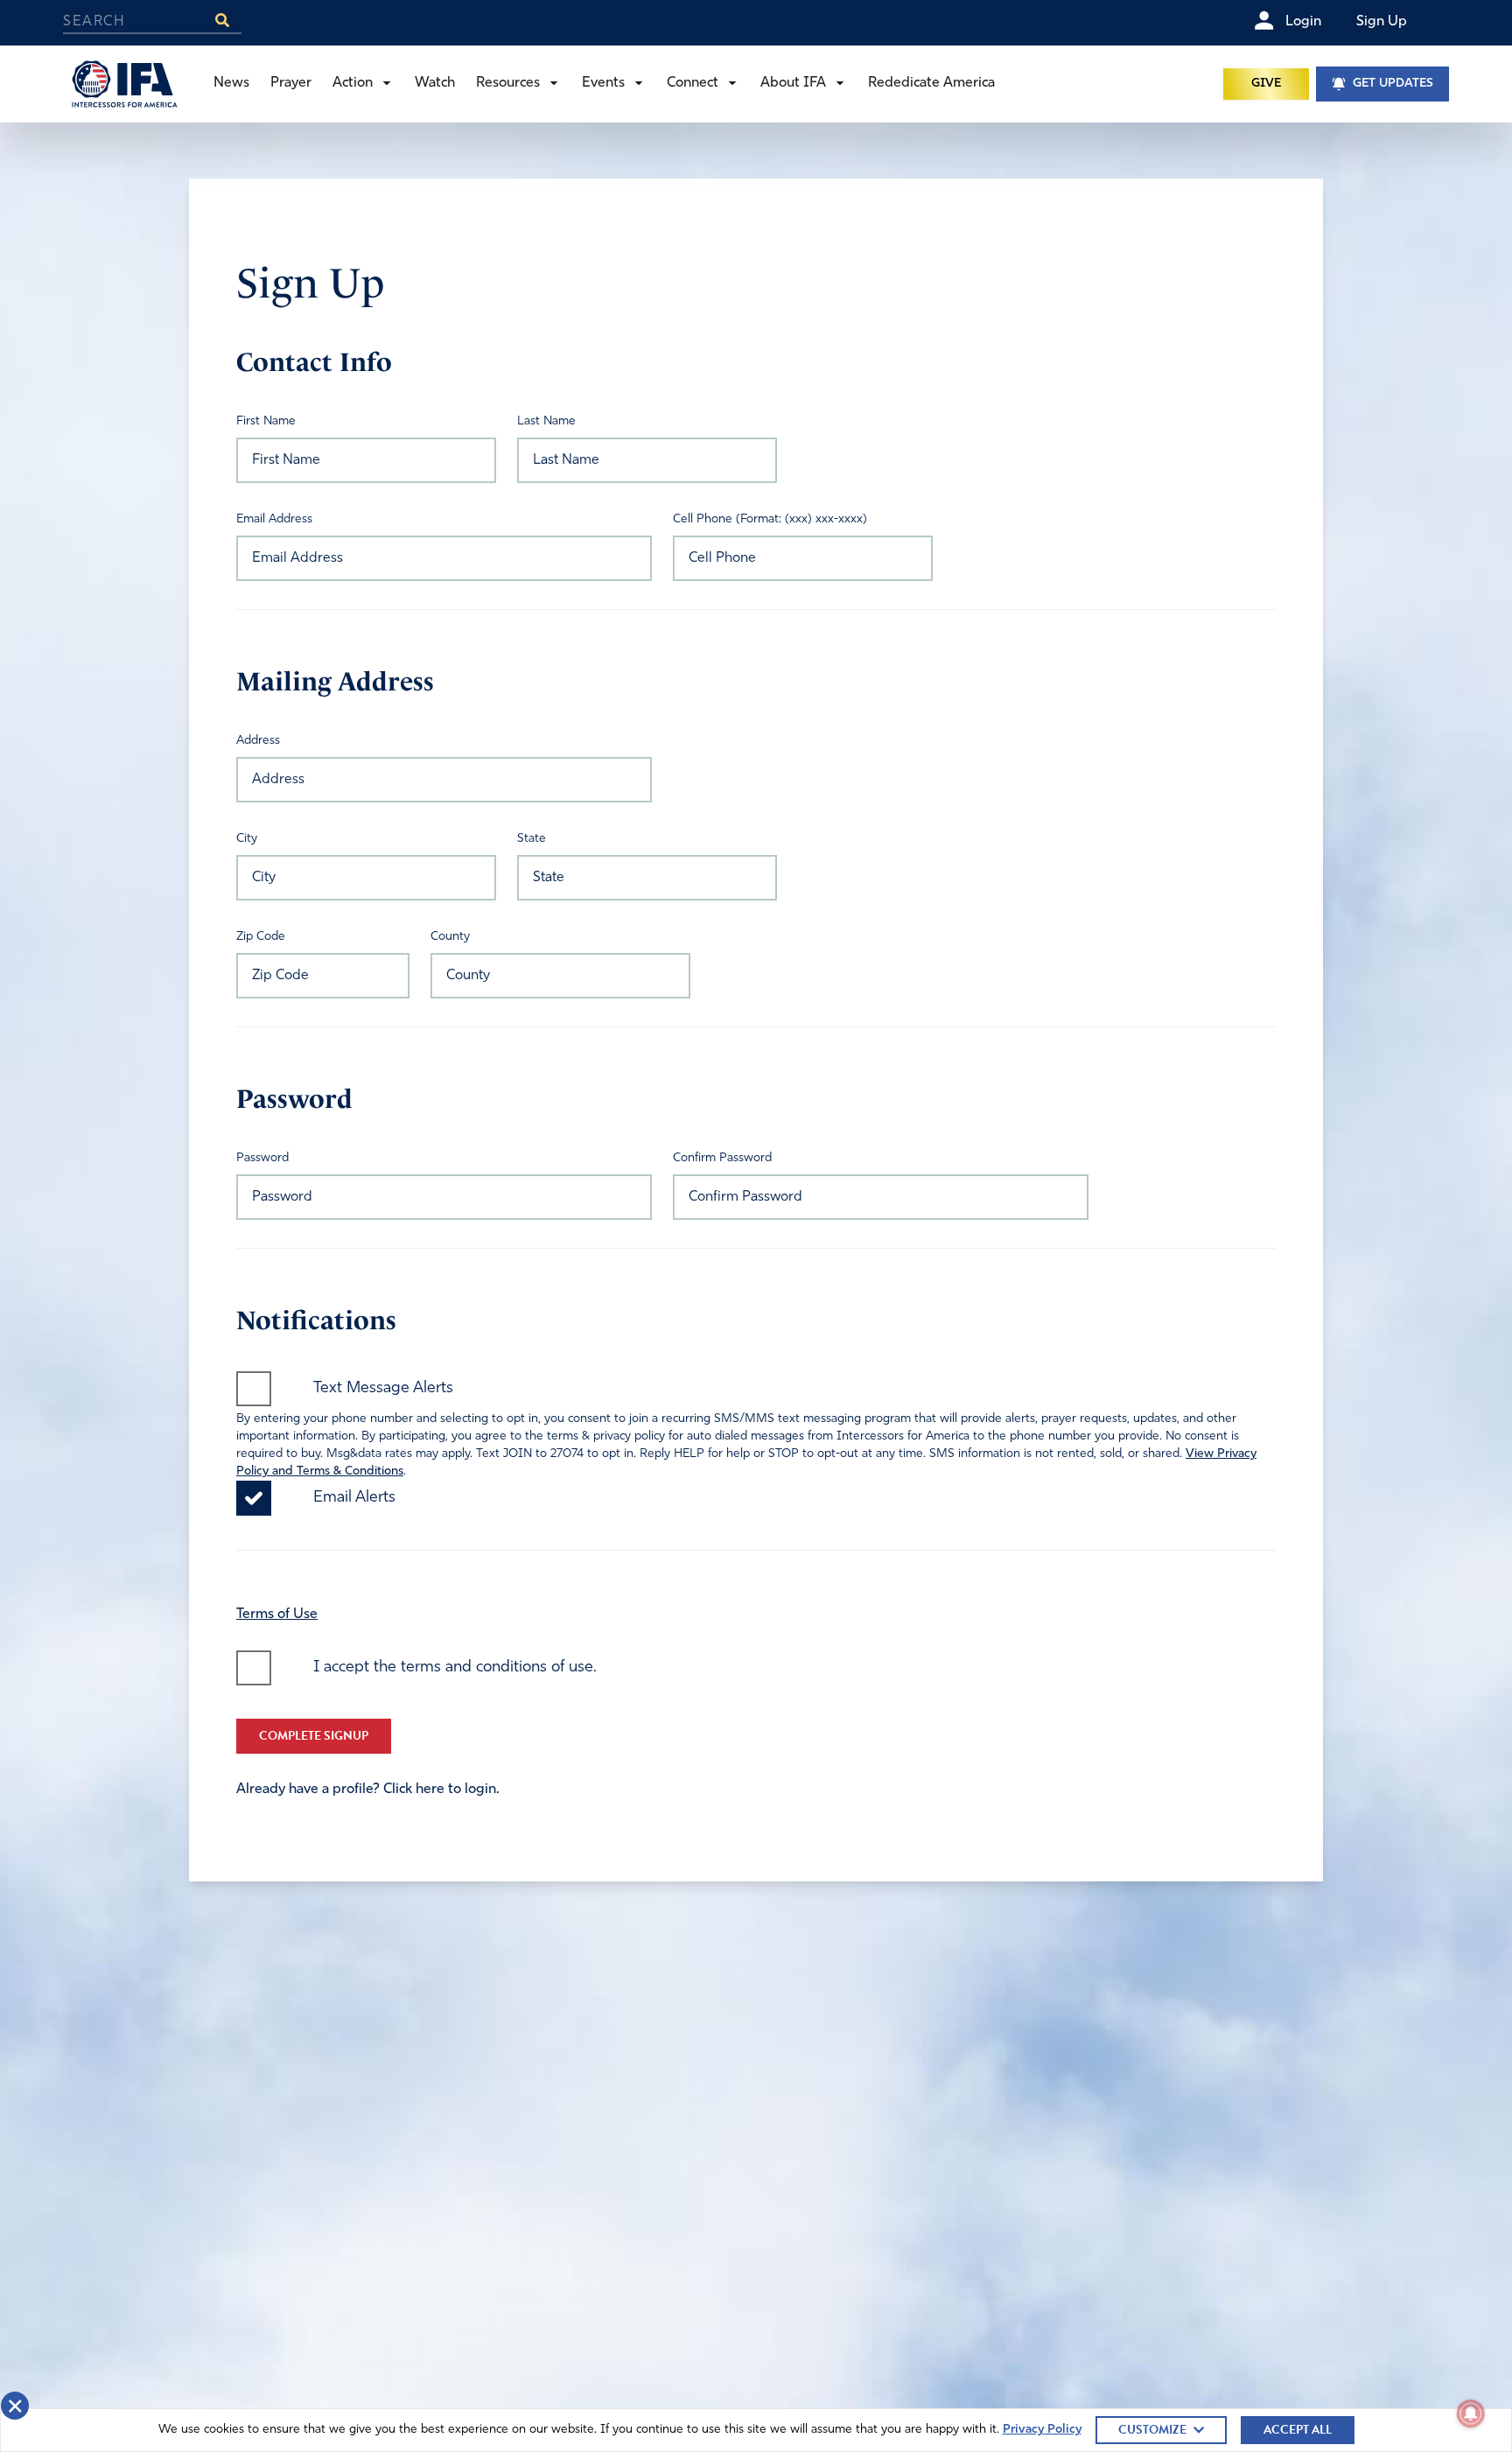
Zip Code (261, 937)
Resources (508, 83)
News (231, 83)
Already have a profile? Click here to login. (368, 1790)
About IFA (793, 83)
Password (262, 1158)
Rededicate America (931, 83)
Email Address (274, 519)
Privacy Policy (1042, 2430)
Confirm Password (722, 1158)
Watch (435, 83)
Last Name (546, 421)
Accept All (1298, 2430)
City (247, 839)
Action (353, 83)
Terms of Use (277, 1615)
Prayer (291, 83)
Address (258, 741)
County (450, 937)
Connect (693, 83)
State (532, 839)
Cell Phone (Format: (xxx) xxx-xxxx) (770, 519)
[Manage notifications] (1471, 2413)
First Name (266, 421)
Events (603, 83)
